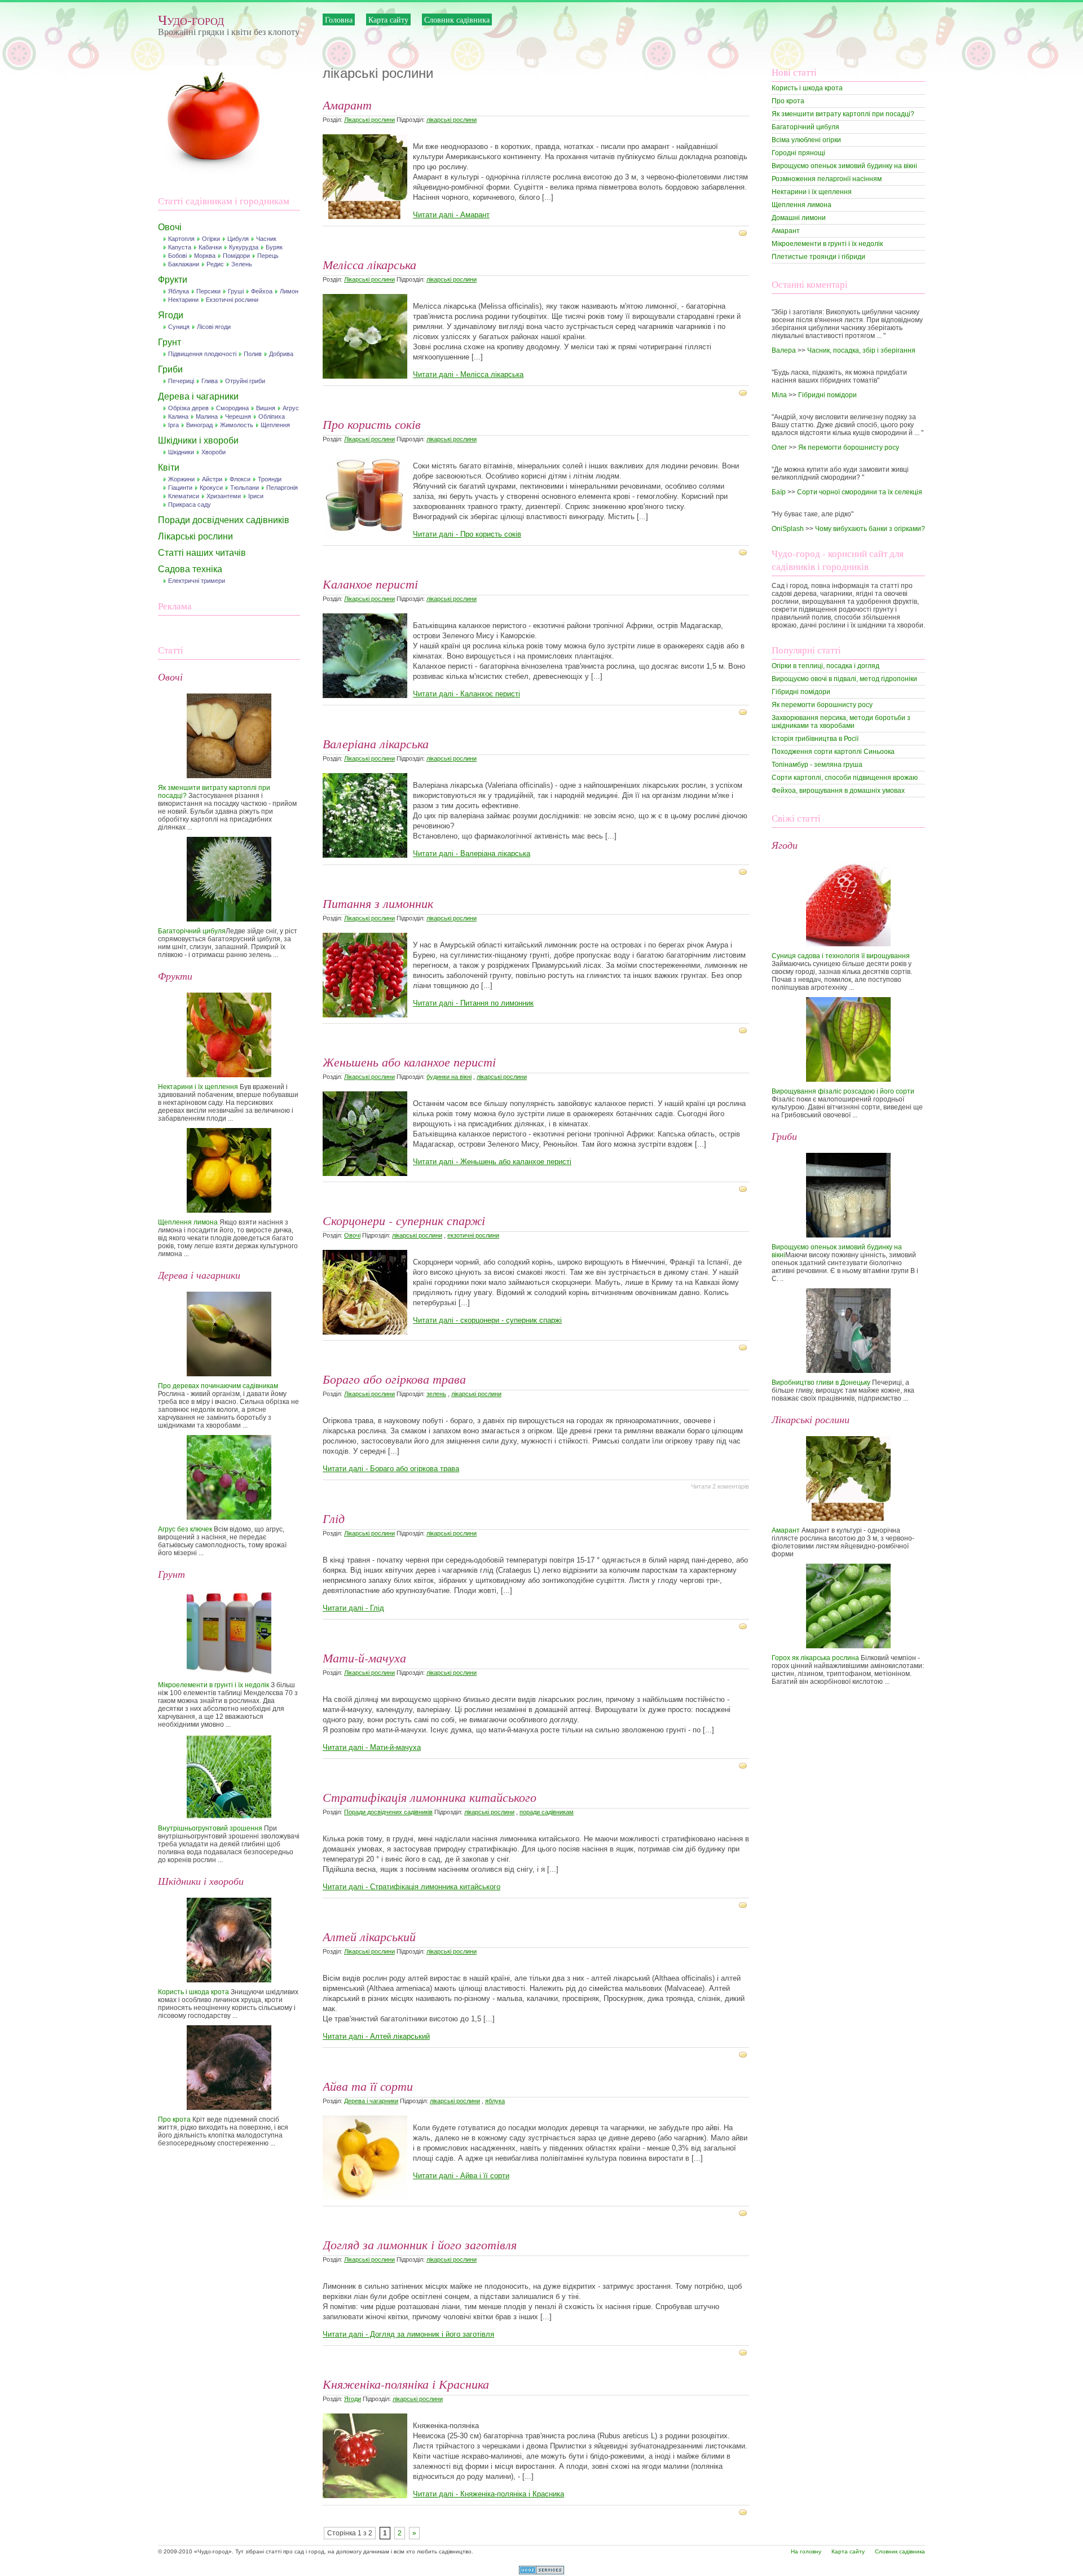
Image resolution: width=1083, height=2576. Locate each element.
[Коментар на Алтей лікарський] (744, 2054)
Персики (208, 291)
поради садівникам (547, 1812)
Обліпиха (272, 416)
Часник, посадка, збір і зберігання (861, 350)
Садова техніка (190, 569)
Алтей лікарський (369, 1936)
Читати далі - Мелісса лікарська (468, 374)
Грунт (170, 342)
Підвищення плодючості (202, 354)
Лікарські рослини (195, 536)
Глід (334, 1518)
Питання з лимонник (378, 903)
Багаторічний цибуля (192, 931)
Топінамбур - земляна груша (817, 765)
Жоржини (181, 479)
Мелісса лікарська (369, 264)
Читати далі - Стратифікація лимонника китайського (411, 1887)
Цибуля (238, 239)
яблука (495, 2101)
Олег (779, 447)
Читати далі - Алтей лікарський (376, 2036)
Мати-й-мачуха (364, 1657)
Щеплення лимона (188, 1222)
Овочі (170, 227)
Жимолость (237, 425)
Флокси (240, 479)
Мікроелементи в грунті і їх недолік (213, 1685)
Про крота (174, 2119)
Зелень (242, 264)
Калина (178, 416)
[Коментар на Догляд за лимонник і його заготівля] (744, 2352)
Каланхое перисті (370, 583)
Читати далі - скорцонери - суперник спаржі (487, 1320)
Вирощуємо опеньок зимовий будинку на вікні (844, 166)
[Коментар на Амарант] (744, 232)
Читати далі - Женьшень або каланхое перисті (492, 1162)
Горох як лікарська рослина (815, 1658)
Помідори (236, 256)
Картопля (181, 239)
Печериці (181, 381)
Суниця (179, 327)
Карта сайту (388, 19)
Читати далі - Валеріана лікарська (472, 853)
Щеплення (275, 425)
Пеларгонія (282, 488)
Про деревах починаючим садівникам (218, 1386)
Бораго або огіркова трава (394, 1379)
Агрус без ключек (185, 1529)
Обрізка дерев (188, 408)
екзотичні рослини (473, 1235)
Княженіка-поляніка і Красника (406, 2384)
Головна (339, 19)
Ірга (173, 425)
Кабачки (210, 247)
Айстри (212, 479)
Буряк (274, 247)
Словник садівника (457, 19)
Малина (207, 416)
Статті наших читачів (202, 553)
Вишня (266, 408)
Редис (215, 264)
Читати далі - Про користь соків (467, 534)
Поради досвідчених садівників (224, 520)
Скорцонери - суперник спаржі (404, 1220)
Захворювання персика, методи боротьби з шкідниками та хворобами (841, 722)
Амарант (347, 104)
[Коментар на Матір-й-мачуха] (744, 1765)
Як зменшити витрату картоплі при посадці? (843, 114)
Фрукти (173, 280)
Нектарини (183, 300)
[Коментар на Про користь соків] (744, 552)
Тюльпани (245, 488)
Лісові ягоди (214, 327)
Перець (268, 256)
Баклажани (184, 264)
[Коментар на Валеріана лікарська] (744, 871)
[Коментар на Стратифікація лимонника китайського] (744, 1904)
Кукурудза (244, 247)
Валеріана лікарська (376, 743)
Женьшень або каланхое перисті (409, 1061)
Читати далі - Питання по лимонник (473, 1003)
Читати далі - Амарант (451, 215)
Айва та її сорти (368, 2086)
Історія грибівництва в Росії (815, 739)
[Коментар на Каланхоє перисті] (744, 712)
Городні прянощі (798, 153)
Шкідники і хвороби (198, 440)
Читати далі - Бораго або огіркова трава (391, 1469)
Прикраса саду (190, 504)
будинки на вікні (449, 1077)
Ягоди (171, 315)
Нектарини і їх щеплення (198, 1087)
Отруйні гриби (245, 381)
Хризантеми (224, 496)
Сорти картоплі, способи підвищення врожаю (845, 778)
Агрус (291, 408)
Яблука (179, 291)
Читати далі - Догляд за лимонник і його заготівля (408, 2334)
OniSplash (788, 529)
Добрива (281, 354)
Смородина (232, 408)
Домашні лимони (799, 218)
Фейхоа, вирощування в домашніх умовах (838, 791)
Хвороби (213, 452)
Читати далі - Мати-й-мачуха (372, 1747)
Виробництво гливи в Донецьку (821, 1383)
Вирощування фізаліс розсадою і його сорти (843, 1091)
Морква (205, 256)
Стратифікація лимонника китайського (430, 1797)
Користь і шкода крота (193, 1992)
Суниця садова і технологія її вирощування (841, 956)
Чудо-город (191, 19)
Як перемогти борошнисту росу (849, 447)
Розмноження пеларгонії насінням (827, 179)
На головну (806, 2551)
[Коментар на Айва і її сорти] (744, 2213)
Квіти (169, 468)
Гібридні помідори (827, 395)
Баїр (779, 492)
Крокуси (211, 488)
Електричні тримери (197, 581)
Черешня (238, 416)
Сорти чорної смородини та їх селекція (860, 492)
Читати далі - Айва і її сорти (461, 2176)
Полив (253, 354)
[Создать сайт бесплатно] (541, 2572)
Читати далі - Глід (353, 1608)
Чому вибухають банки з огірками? (870, 529)
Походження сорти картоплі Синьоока (833, 752)
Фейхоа (262, 291)
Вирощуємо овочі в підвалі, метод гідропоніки (844, 679)
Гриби (170, 369)
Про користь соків (372, 424)
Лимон (289, 291)
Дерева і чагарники (198, 396)
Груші (236, 291)
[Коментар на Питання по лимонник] (744, 1030)
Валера (784, 350)
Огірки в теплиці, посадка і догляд (826, 666)
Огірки (211, 239)
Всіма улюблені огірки (806, 140)
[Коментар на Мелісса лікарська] (744, 392)
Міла (779, 395)
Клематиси (184, 496)
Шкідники (181, 452)
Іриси (256, 496)
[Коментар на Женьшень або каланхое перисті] (744, 1188)
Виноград (199, 425)
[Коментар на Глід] (744, 1626)
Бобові (177, 256)
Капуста (180, 247)
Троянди (270, 479)
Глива (210, 381)
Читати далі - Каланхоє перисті (466, 694)
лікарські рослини (452, 120)
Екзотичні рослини (232, 300)
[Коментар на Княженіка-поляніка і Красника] (744, 2512)
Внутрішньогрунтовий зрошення (210, 1828)
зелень (436, 1394)
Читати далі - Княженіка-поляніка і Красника (488, 2494)
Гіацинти (180, 488)
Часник (266, 239)
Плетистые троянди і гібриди (818, 257)
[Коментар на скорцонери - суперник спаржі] (744, 1347)
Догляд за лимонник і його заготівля (420, 2244)
